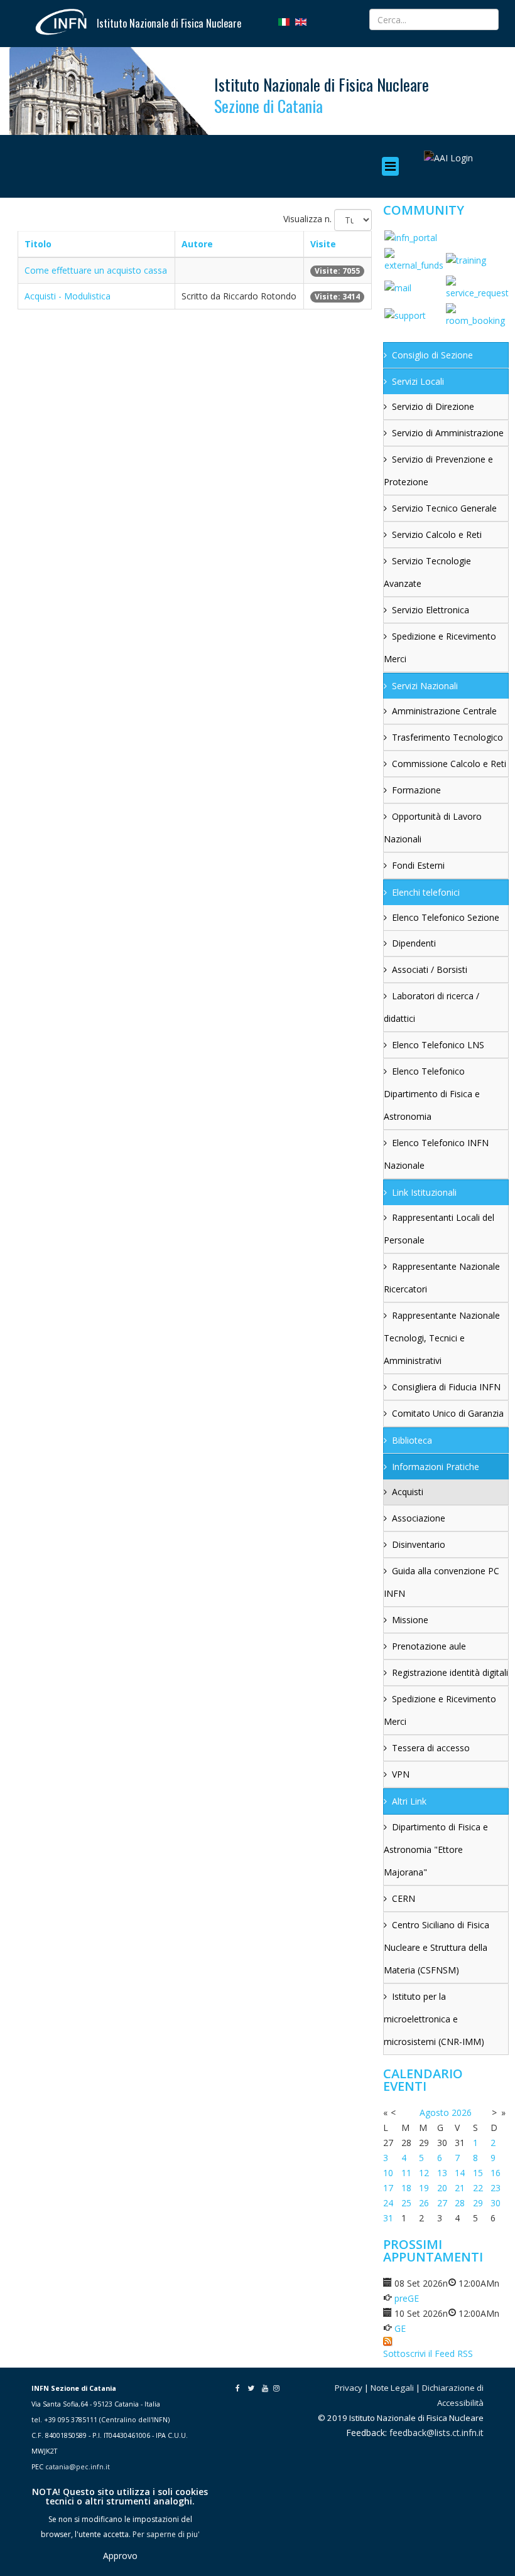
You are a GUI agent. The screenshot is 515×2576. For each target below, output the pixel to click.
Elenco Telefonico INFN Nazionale (436, 1154)
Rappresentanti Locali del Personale (439, 1229)
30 (496, 2203)
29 (478, 2203)
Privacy (349, 2388)
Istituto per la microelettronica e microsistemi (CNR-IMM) (434, 2019)
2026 (462, 2112)
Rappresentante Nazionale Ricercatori (442, 1278)
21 (460, 2188)
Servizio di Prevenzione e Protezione (438, 470)
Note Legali (392, 2388)
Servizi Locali (418, 381)
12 (424, 2173)
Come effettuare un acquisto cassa (96, 270)
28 (460, 2203)
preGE (407, 2298)
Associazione (419, 1518)
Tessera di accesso (431, 1748)
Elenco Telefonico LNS (438, 1045)
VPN (401, 1774)
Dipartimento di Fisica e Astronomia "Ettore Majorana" (436, 1849)
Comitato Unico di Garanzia (448, 1413)
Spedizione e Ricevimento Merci (440, 647)
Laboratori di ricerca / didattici (431, 1007)
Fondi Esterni (418, 865)
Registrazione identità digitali (450, 1672)
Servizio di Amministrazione (448, 433)
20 (442, 2188)
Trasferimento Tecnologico (447, 737)
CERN (404, 1898)
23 (496, 2188)
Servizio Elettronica (431, 610)
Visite (323, 244)
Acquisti (408, 1492)
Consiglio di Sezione (432, 355)
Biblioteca (412, 1440)
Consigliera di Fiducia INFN (446, 1387)
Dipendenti (414, 943)
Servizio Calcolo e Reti (437, 534)
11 (406, 2173)
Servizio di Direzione (433, 406)
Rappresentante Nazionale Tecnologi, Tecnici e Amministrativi (442, 1338)
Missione (410, 1620)
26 (424, 2203)
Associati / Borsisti (430, 969)
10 (388, 2173)
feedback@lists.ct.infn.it (436, 2433)
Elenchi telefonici (426, 892)
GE (400, 2328)
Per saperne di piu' (166, 2534)
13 (442, 2173)
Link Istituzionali (424, 1192)
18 (406, 2188)
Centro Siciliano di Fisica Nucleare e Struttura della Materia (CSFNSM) (436, 1947)
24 (388, 2203)
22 (478, 2188)
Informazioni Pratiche (436, 1467)
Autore (197, 244)
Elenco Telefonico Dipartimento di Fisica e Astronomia (432, 1094)
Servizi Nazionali (425, 686)
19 (424, 2188)
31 (388, 2218)
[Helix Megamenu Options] (393, 166)
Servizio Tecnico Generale (444, 508)
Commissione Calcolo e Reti (449, 764)
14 (460, 2173)
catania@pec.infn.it (78, 2467)
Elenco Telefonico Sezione (446, 917)
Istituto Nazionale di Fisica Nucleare (169, 23)
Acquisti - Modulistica (68, 296)
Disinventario (419, 1544)
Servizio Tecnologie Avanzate (427, 572)
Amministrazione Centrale (444, 711)
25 (406, 2203)
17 (388, 2188)
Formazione (416, 790)
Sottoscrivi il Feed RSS (428, 2353)
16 (496, 2173)
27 (442, 2203)
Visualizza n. (307, 219)
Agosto (434, 2112)
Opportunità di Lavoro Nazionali (433, 828)
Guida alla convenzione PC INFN (442, 1582)
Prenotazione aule (429, 1646)
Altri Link (409, 1801)
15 (478, 2173)
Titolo (38, 244)
